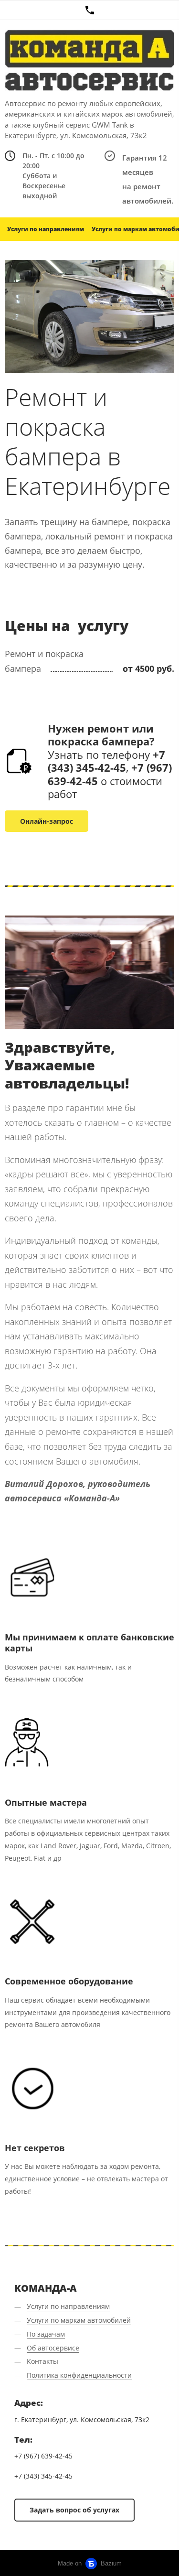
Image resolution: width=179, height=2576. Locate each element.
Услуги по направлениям (46, 229)
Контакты (42, 2361)
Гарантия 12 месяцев (145, 165)
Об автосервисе (53, 2348)
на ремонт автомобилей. (148, 194)
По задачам (46, 2334)
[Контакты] (89, 10)
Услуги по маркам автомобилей (79, 2320)
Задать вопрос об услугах (74, 2510)
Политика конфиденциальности (79, 2375)
